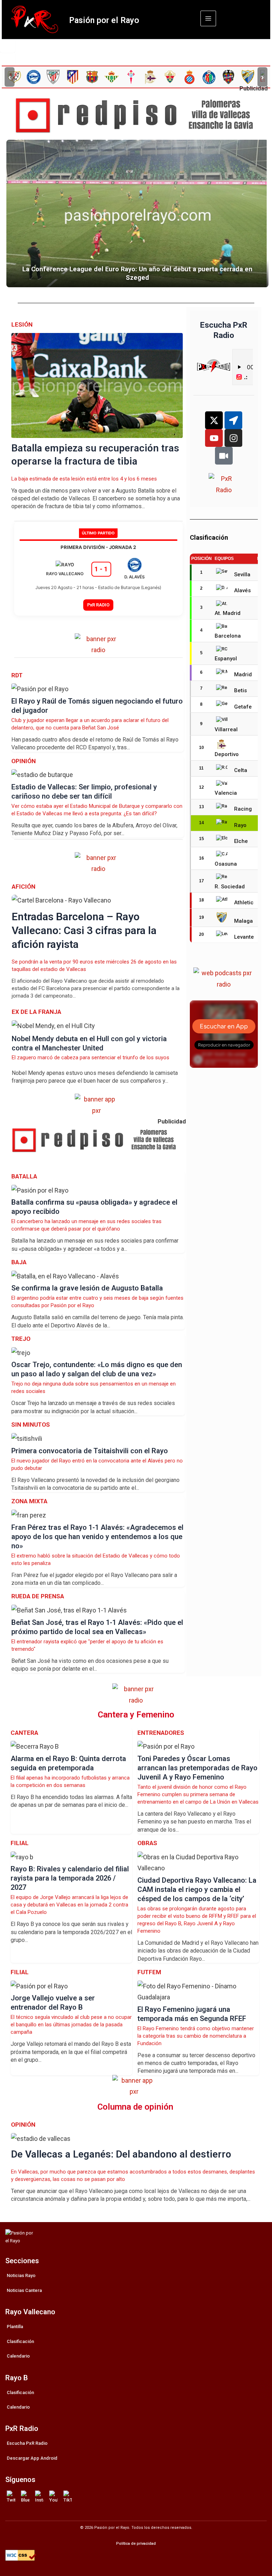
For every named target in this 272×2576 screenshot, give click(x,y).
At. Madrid (228, 613)
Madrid (243, 674)
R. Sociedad (230, 887)
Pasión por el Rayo (104, 20)
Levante (244, 937)
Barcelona (228, 636)
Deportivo (227, 754)
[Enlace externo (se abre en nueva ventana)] (139, 116)
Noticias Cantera (24, 2290)
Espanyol (226, 659)
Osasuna (226, 864)
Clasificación (20, 2341)
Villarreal (226, 729)
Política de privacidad (136, 2544)
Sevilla (242, 574)
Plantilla (15, 2327)
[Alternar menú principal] (208, 18)
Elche (241, 841)
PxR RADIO (98, 605)
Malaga (243, 921)
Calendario (18, 2356)
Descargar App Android (32, 2458)
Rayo (240, 825)
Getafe (243, 707)
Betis (240, 690)
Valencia (226, 793)
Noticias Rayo (21, 2275)
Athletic (244, 903)
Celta (241, 770)
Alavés (242, 590)
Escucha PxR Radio (27, 2443)
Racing (243, 809)
